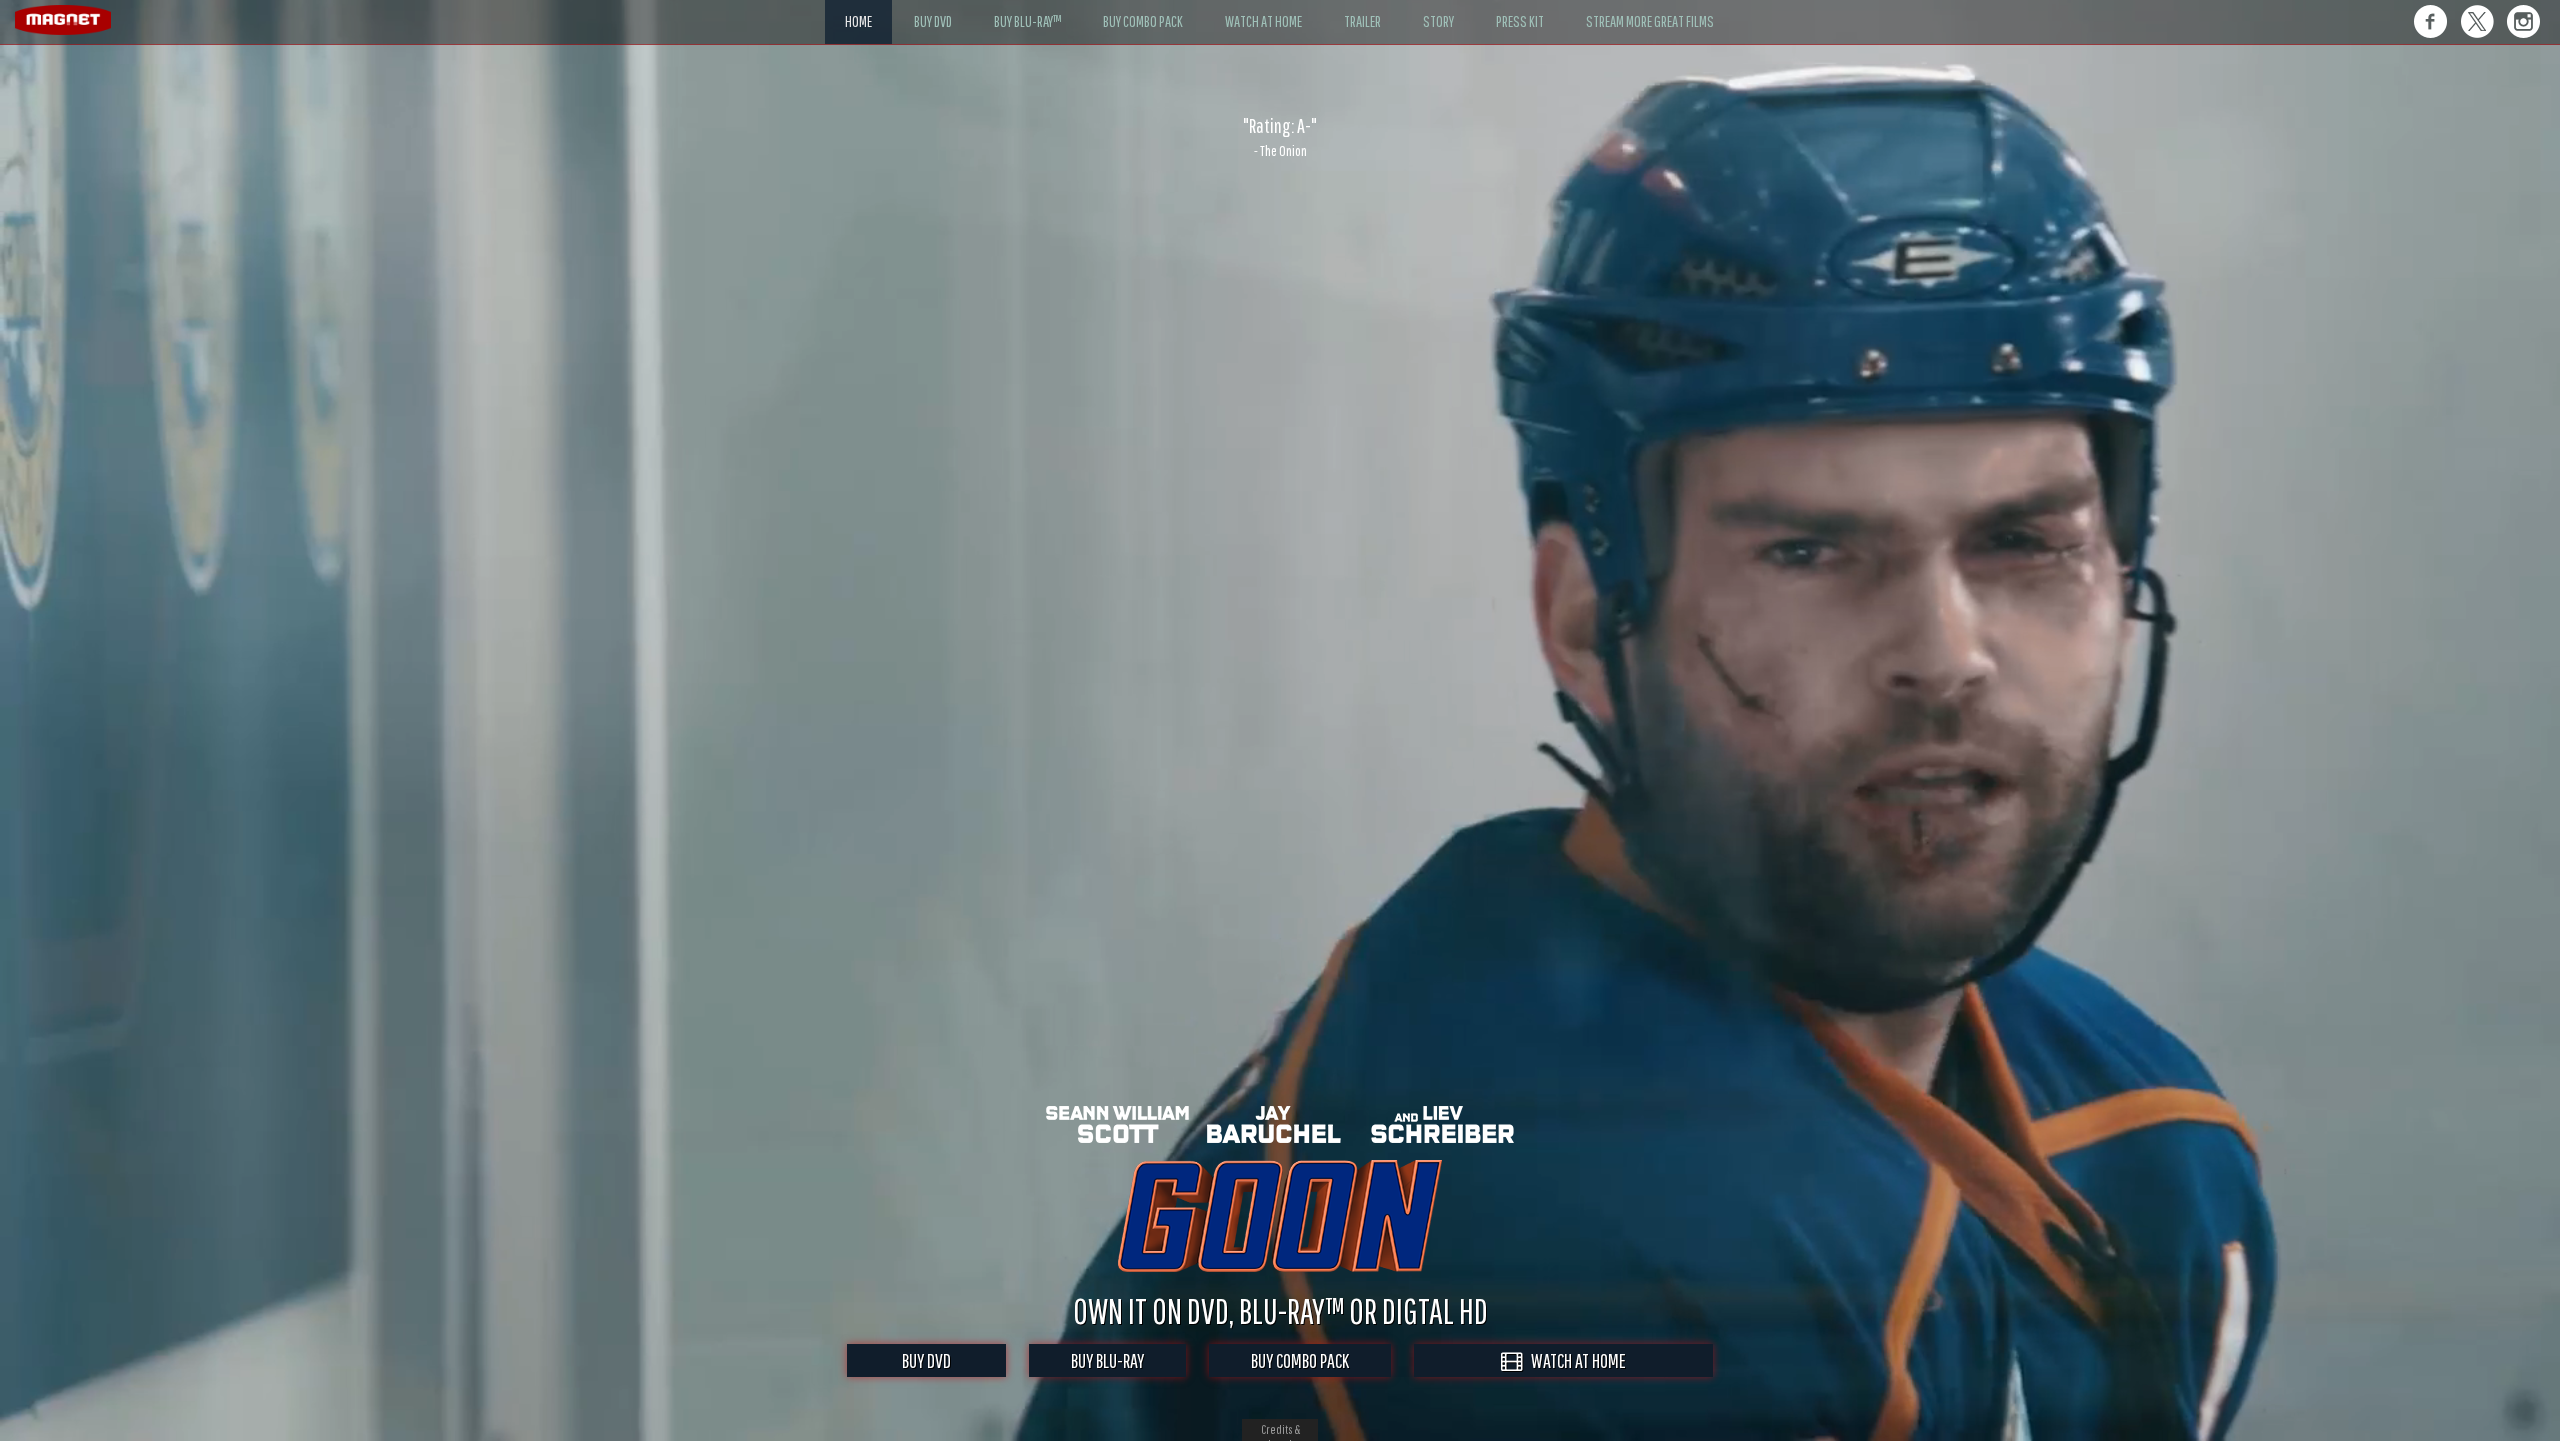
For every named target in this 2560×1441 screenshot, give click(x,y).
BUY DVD (926, 1360)
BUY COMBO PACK (1300, 1360)
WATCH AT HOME (1574, 1360)
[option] (1280, 137)
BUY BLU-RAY (1107, 1360)
